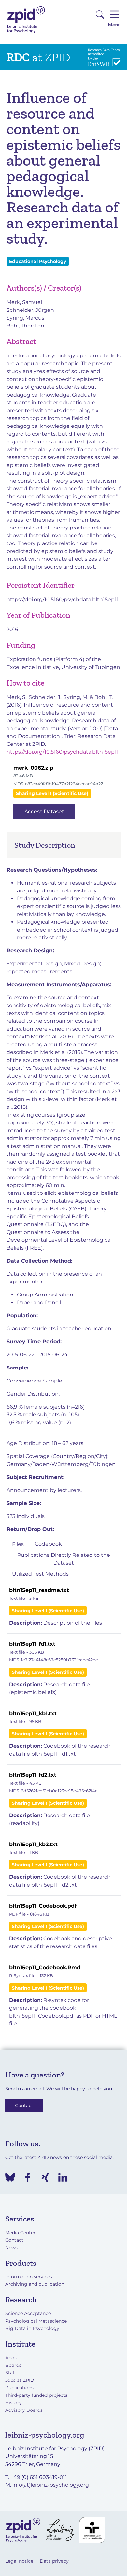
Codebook (48, 1544)
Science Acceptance (28, 2313)
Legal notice (19, 2561)
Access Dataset (44, 811)
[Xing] (45, 2177)
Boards (13, 2365)
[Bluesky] (10, 2177)
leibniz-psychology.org (45, 2435)
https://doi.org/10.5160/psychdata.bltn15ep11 (63, 599)
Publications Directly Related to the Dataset (64, 1559)
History (14, 2403)
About (12, 2358)
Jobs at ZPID (20, 2380)
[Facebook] (28, 2177)
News (11, 2248)
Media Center (20, 2233)
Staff (11, 2373)
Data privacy (54, 2561)
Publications (19, 2388)
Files (18, 1544)
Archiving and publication (35, 2284)
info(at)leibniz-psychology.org (51, 2485)
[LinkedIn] (63, 2177)
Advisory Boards (24, 2410)
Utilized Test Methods (40, 1574)
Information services (29, 2277)
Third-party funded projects (36, 2395)
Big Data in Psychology (32, 2328)
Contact (24, 2105)
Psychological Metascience (36, 2321)
